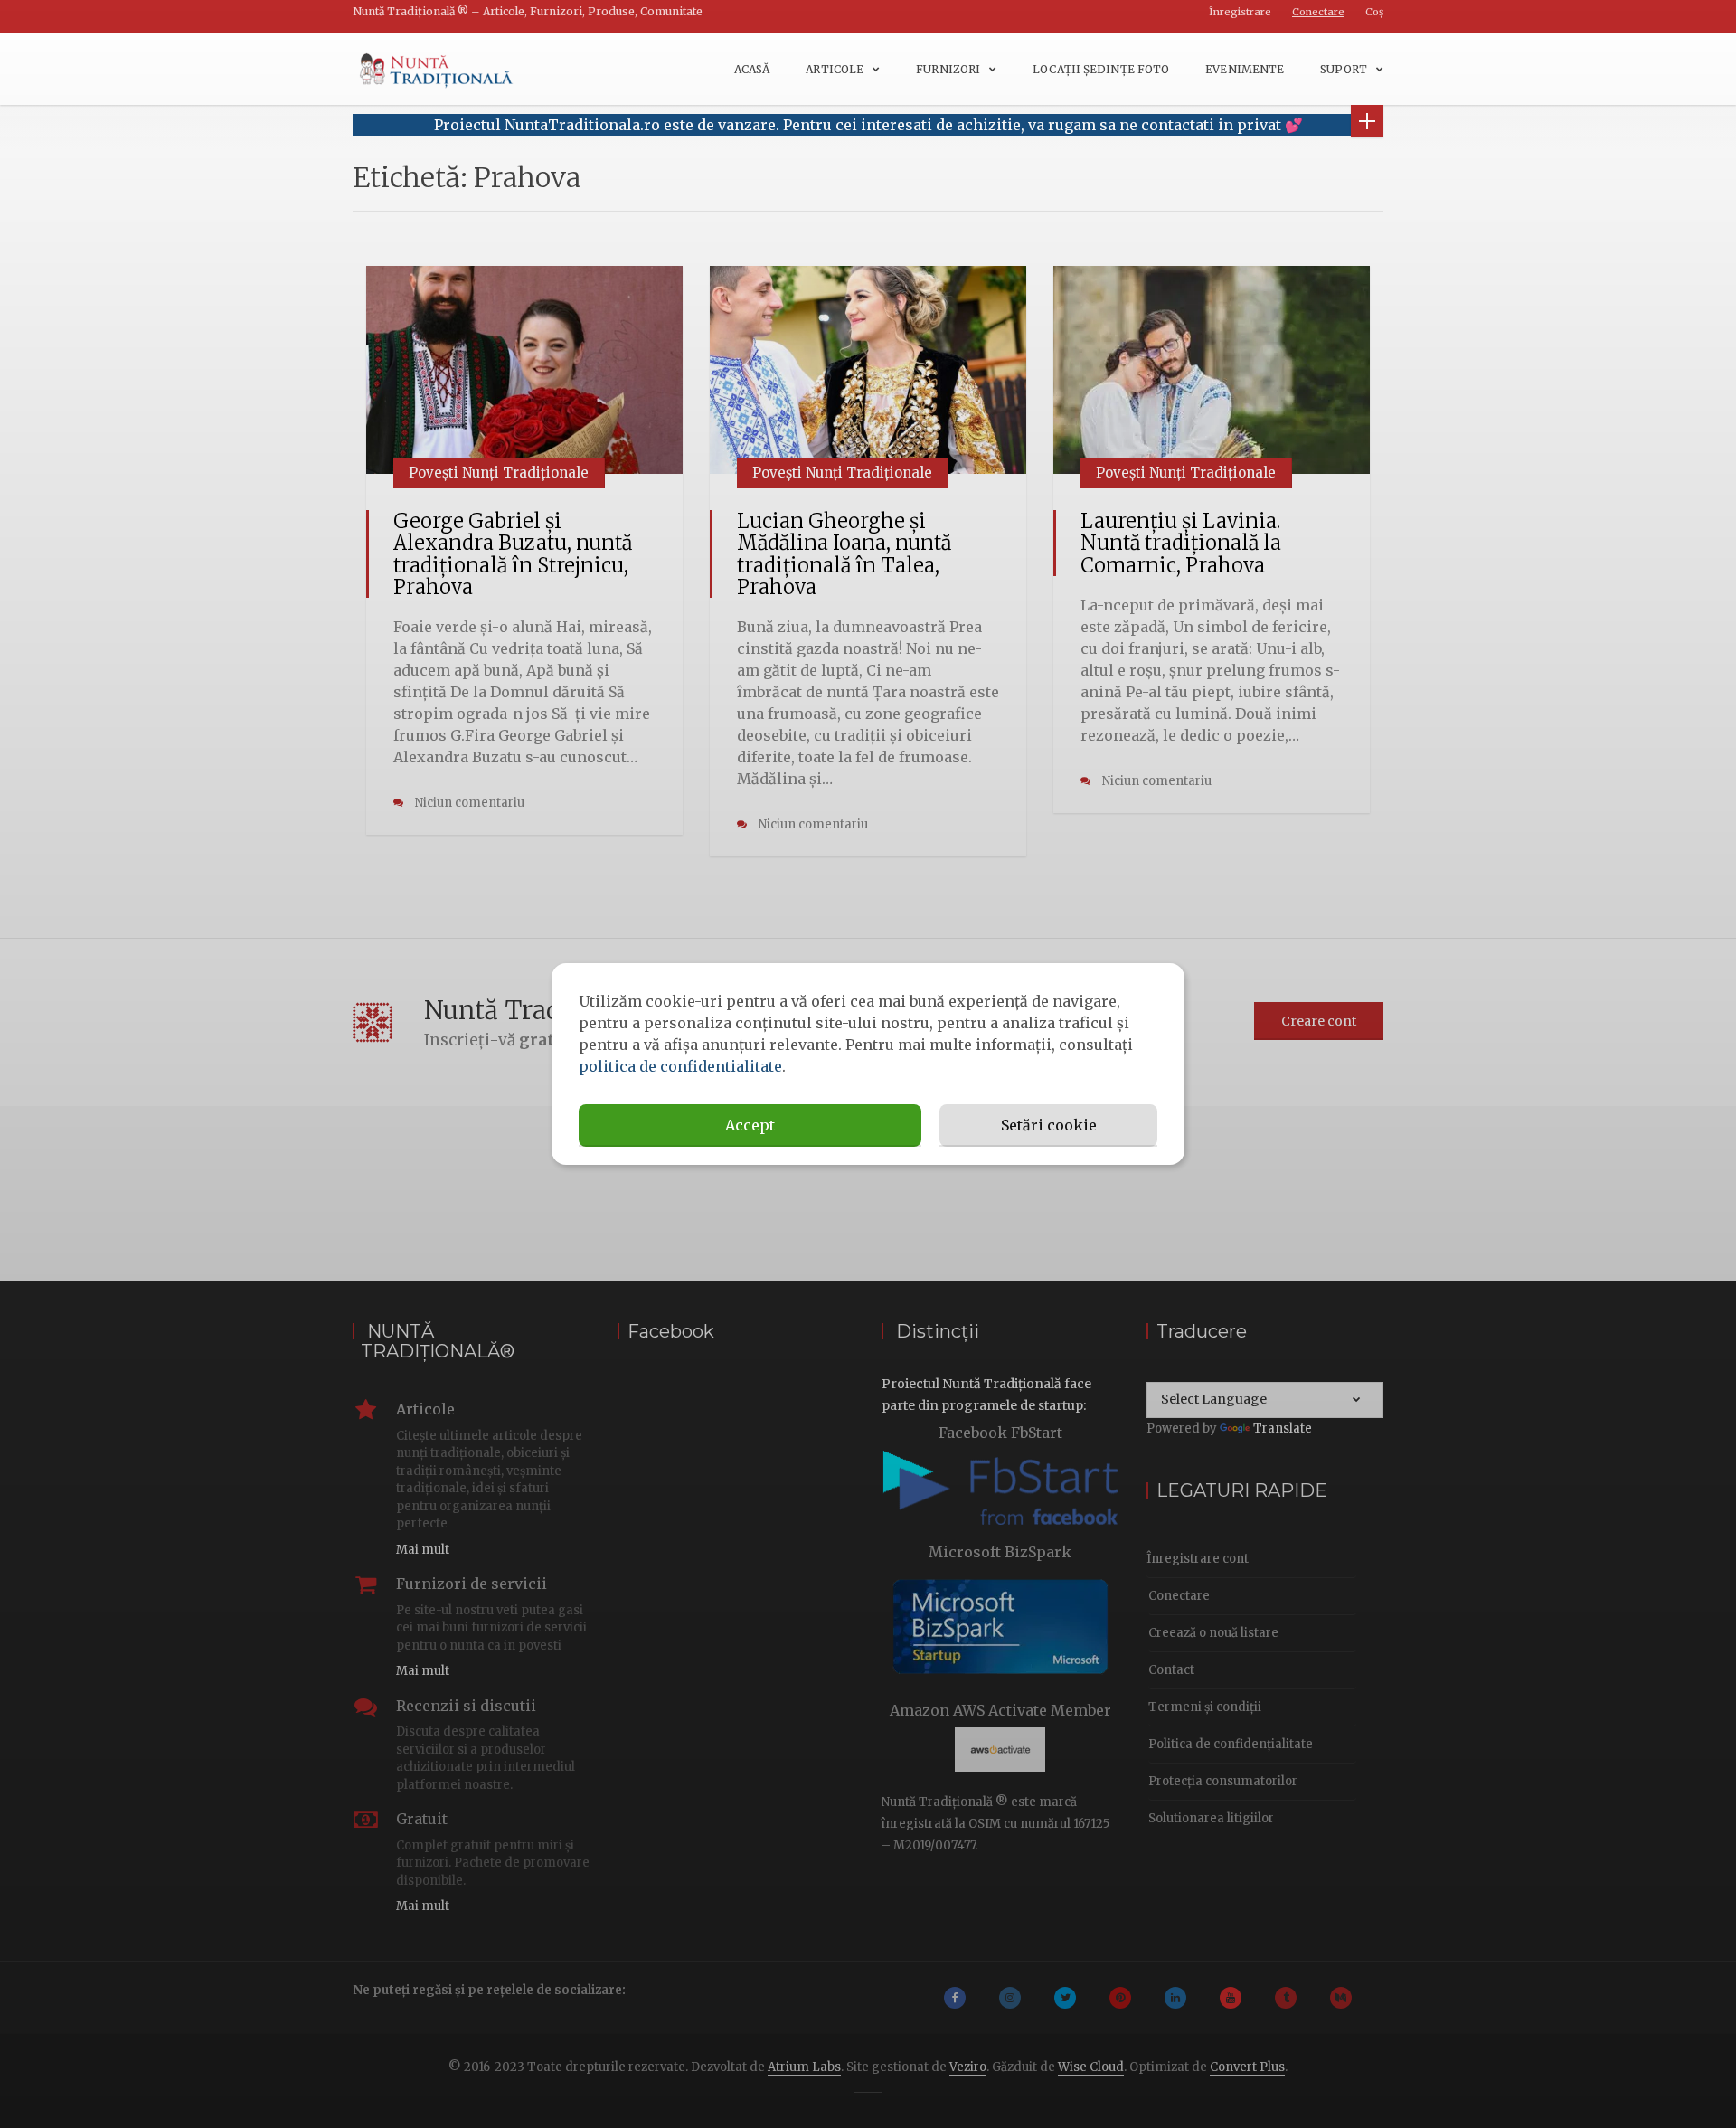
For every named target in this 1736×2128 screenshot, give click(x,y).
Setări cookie (1049, 1125)
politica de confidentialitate (680, 1066)
